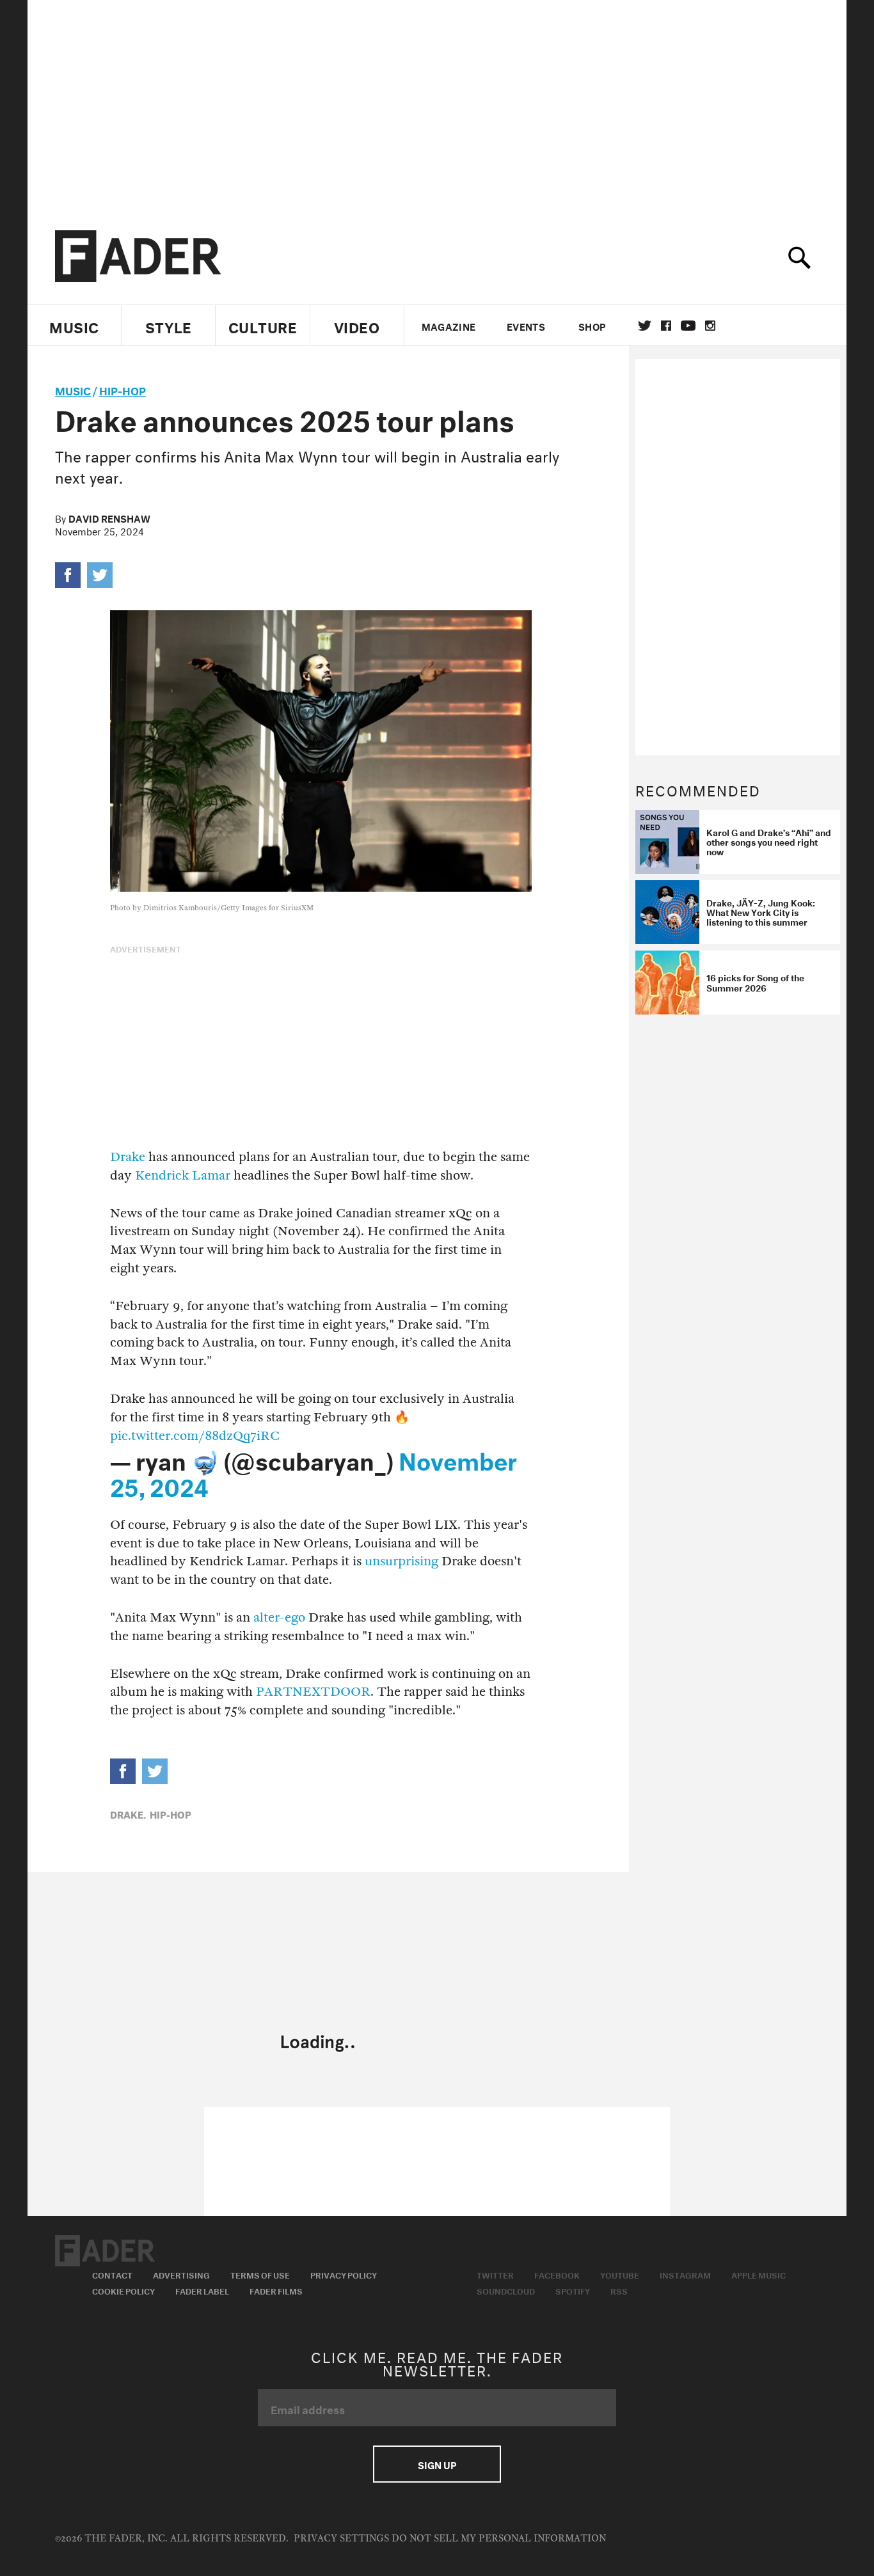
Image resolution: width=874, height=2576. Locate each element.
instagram (710, 326)
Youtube (620, 2274)
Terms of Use (260, 2274)
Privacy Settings (341, 2539)
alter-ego (279, 1617)
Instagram (685, 2274)
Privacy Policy (344, 2274)
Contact (112, 2274)
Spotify (573, 2290)
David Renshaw (109, 518)
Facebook (557, 2274)
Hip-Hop (123, 389)
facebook (666, 326)
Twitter (645, 326)
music (73, 389)
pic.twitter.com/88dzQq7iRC (195, 1436)
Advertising (181, 2274)
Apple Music (759, 2274)
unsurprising (401, 1561)
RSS (619, 2290)
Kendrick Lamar (183, 1175)
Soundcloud (506, 2290)
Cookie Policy (123, 2290)
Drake (128, 1157)
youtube (688, 326)
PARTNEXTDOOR (313, 1692)
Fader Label (202, 2290)
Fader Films (276, 2290)
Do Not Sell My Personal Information (499, 2539)
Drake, (128, 1813)
